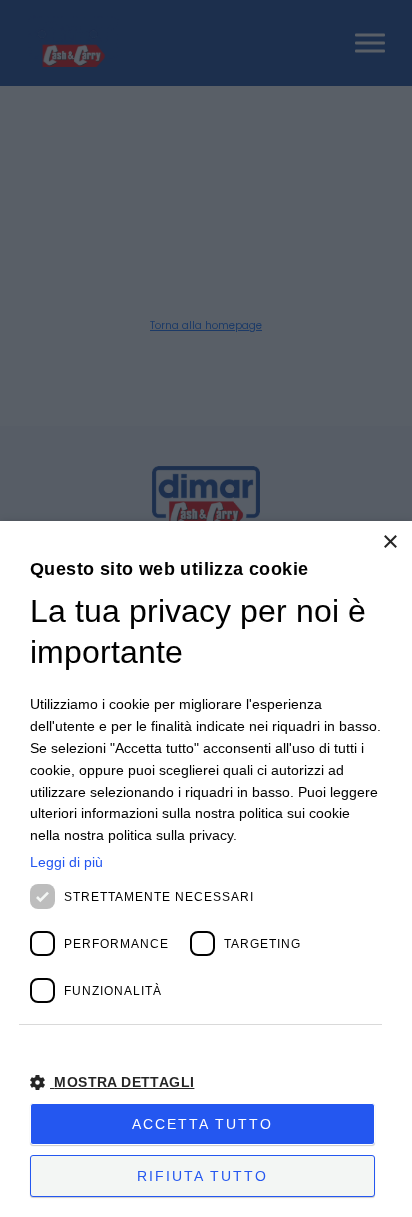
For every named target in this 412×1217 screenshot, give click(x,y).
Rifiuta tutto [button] (202, 1176)
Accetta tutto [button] (202, 1124)
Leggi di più (66, 862)
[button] (206, 1082)
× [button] (389, 542)
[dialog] (206, 869)
